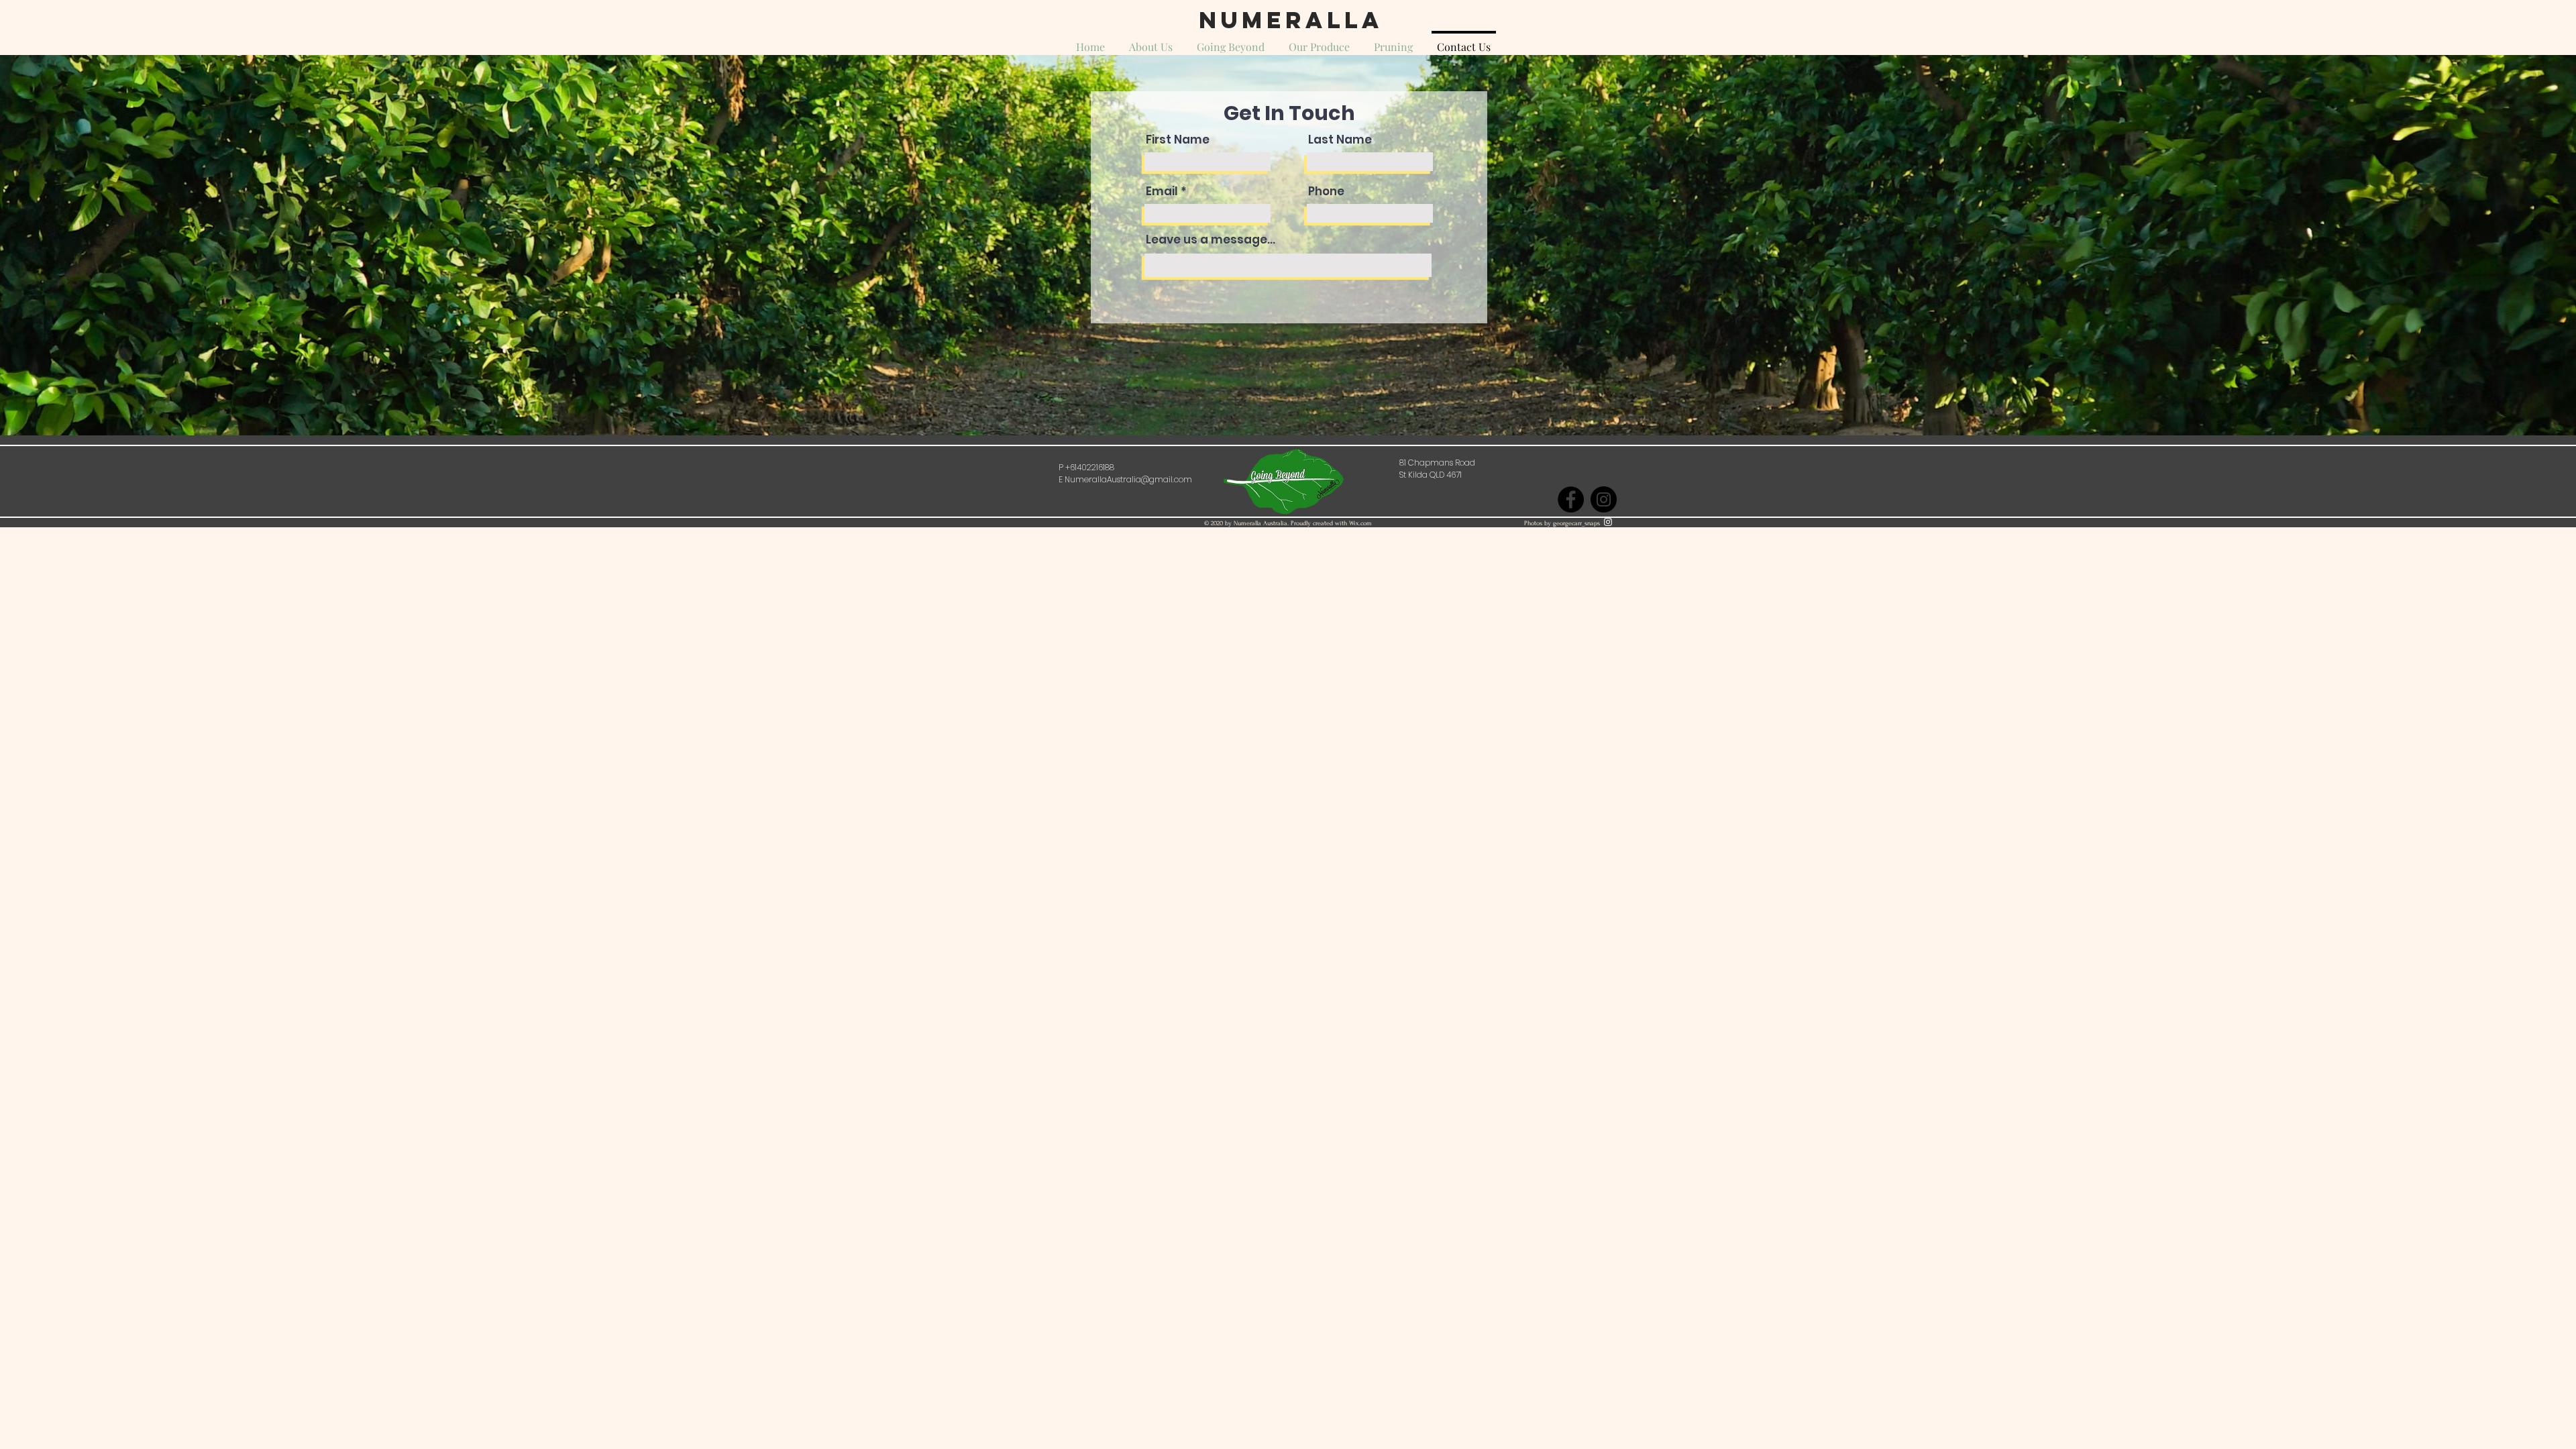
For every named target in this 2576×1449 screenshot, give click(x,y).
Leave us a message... (1211, 240)
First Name (1178, 140)
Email (1162, 192)
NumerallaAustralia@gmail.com (1128, 479)
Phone (1326, 192)
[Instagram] (1604, 499)
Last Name (1340, 140)
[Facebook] (1571, 499)
